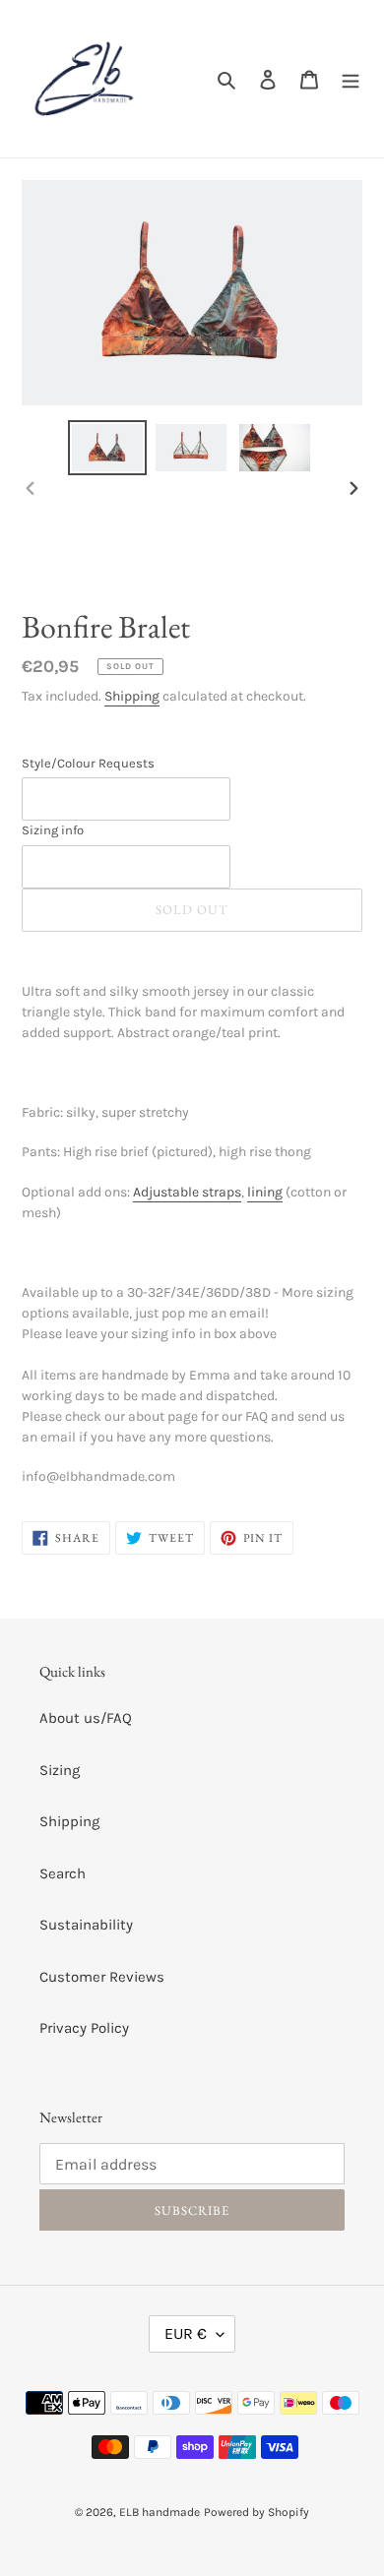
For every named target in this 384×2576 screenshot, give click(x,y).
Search (63, 1873)
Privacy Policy (84, 2028)
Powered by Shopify (256, 2512)
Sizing (60, 1770)
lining (265, 1192)
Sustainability (86, 1925)
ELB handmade (160, 2512)
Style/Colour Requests (88, 763)
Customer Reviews (102, 1977)
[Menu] (351, 79)
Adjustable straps (187, 1192)
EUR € (186, 2333)
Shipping (132, 696)
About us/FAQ (86, 1718)
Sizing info (53, 830)
